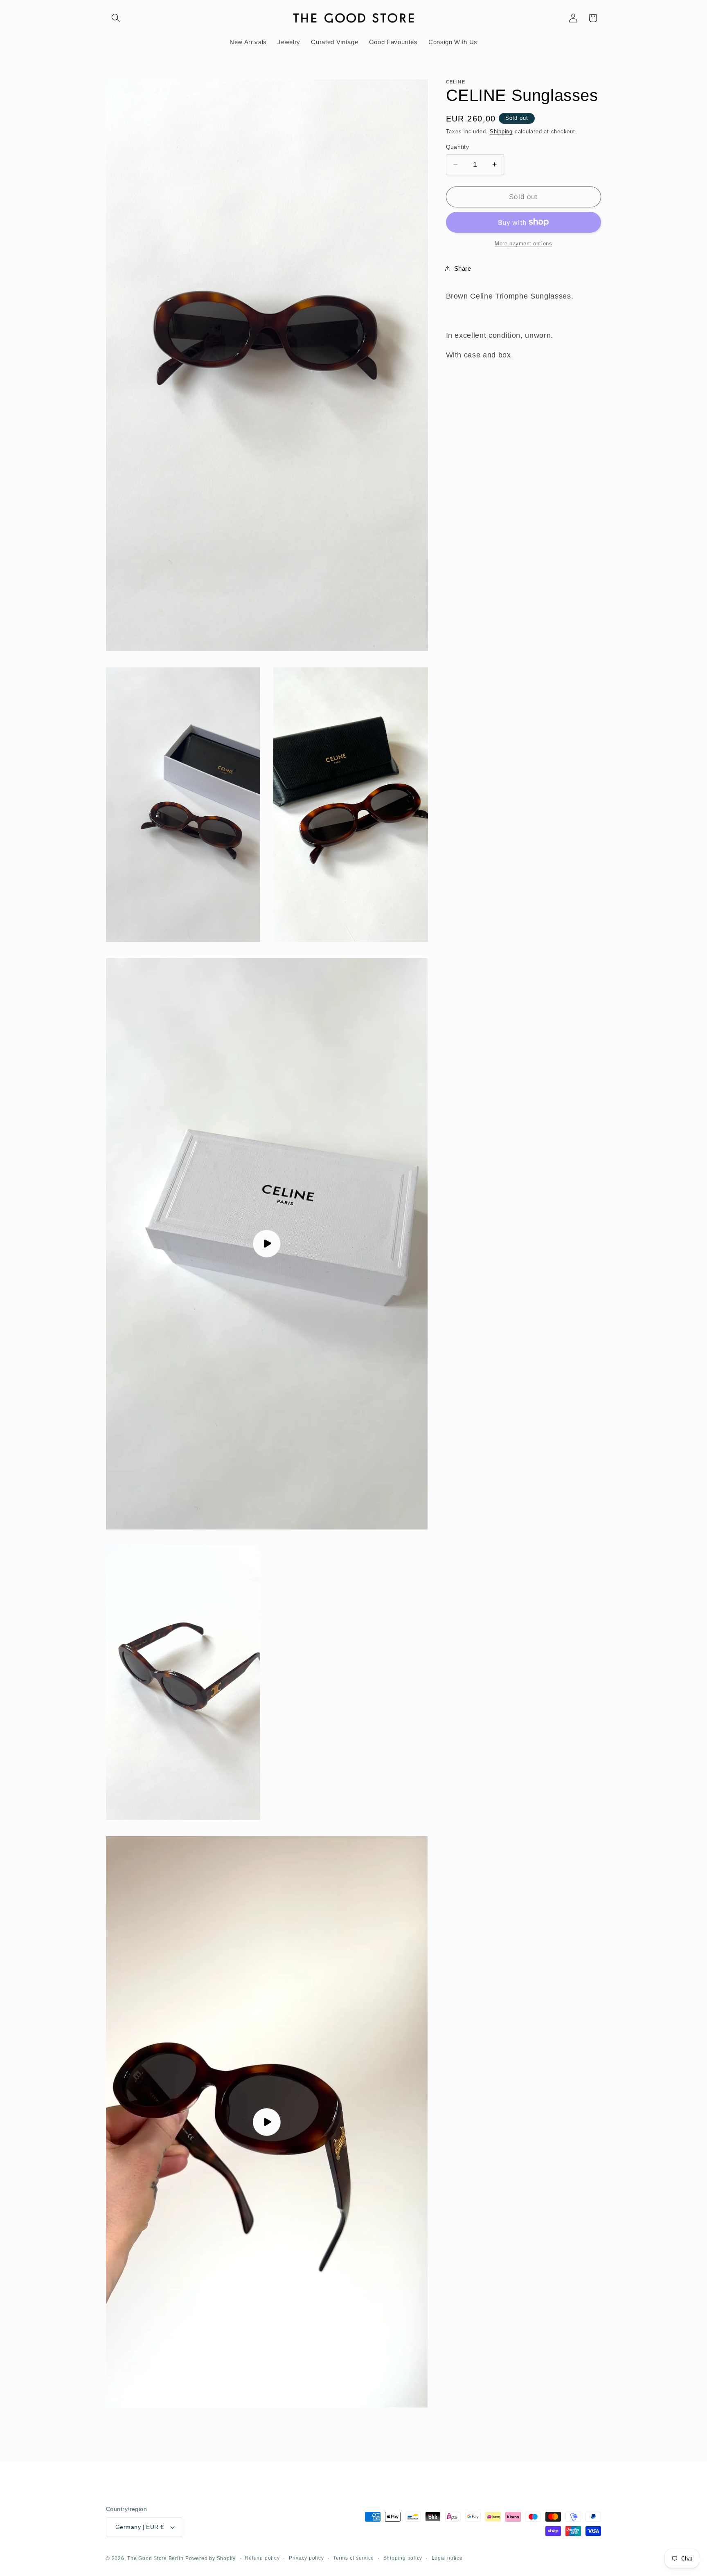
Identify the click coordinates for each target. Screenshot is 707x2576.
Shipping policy (403, 2558)
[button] (116, 18)
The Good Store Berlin (155, 2558)
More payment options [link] (523, 244)
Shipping (501, 131)
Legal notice (447, 2558)
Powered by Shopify (211, 2558)
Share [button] (463, 268)
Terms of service (353, 2558)
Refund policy (262, 2558)
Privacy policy (306, 2558)
